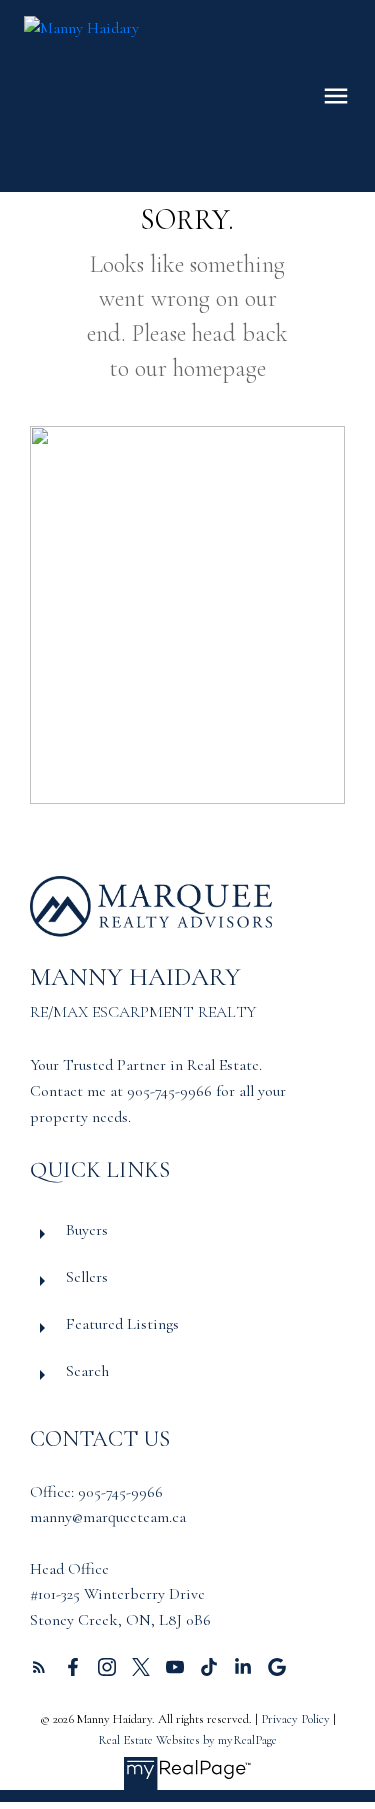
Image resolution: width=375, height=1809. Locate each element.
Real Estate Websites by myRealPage (187, 1740)
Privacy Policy (295, 1719)
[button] (39, 1667)
